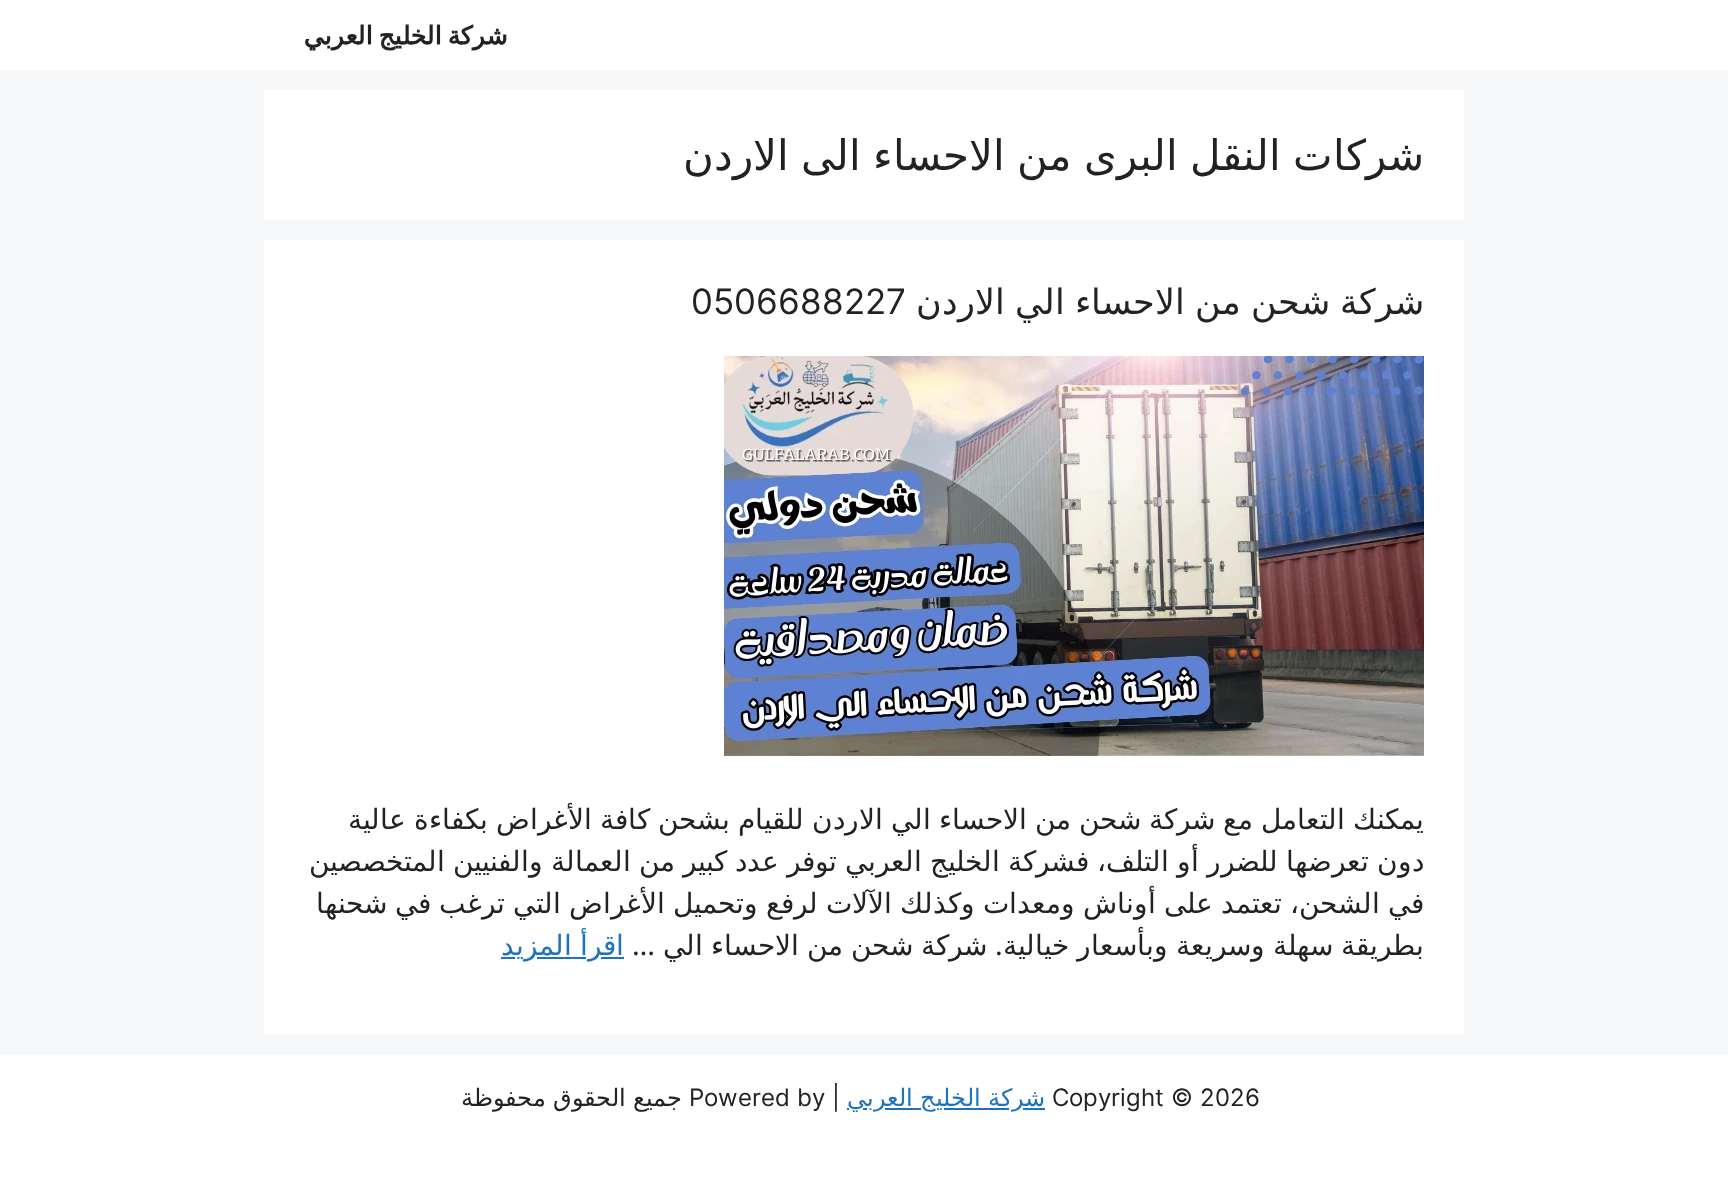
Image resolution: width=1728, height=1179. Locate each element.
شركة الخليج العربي (406, 35)
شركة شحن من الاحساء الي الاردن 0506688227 (1057, 301)
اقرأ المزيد (562, 945)
